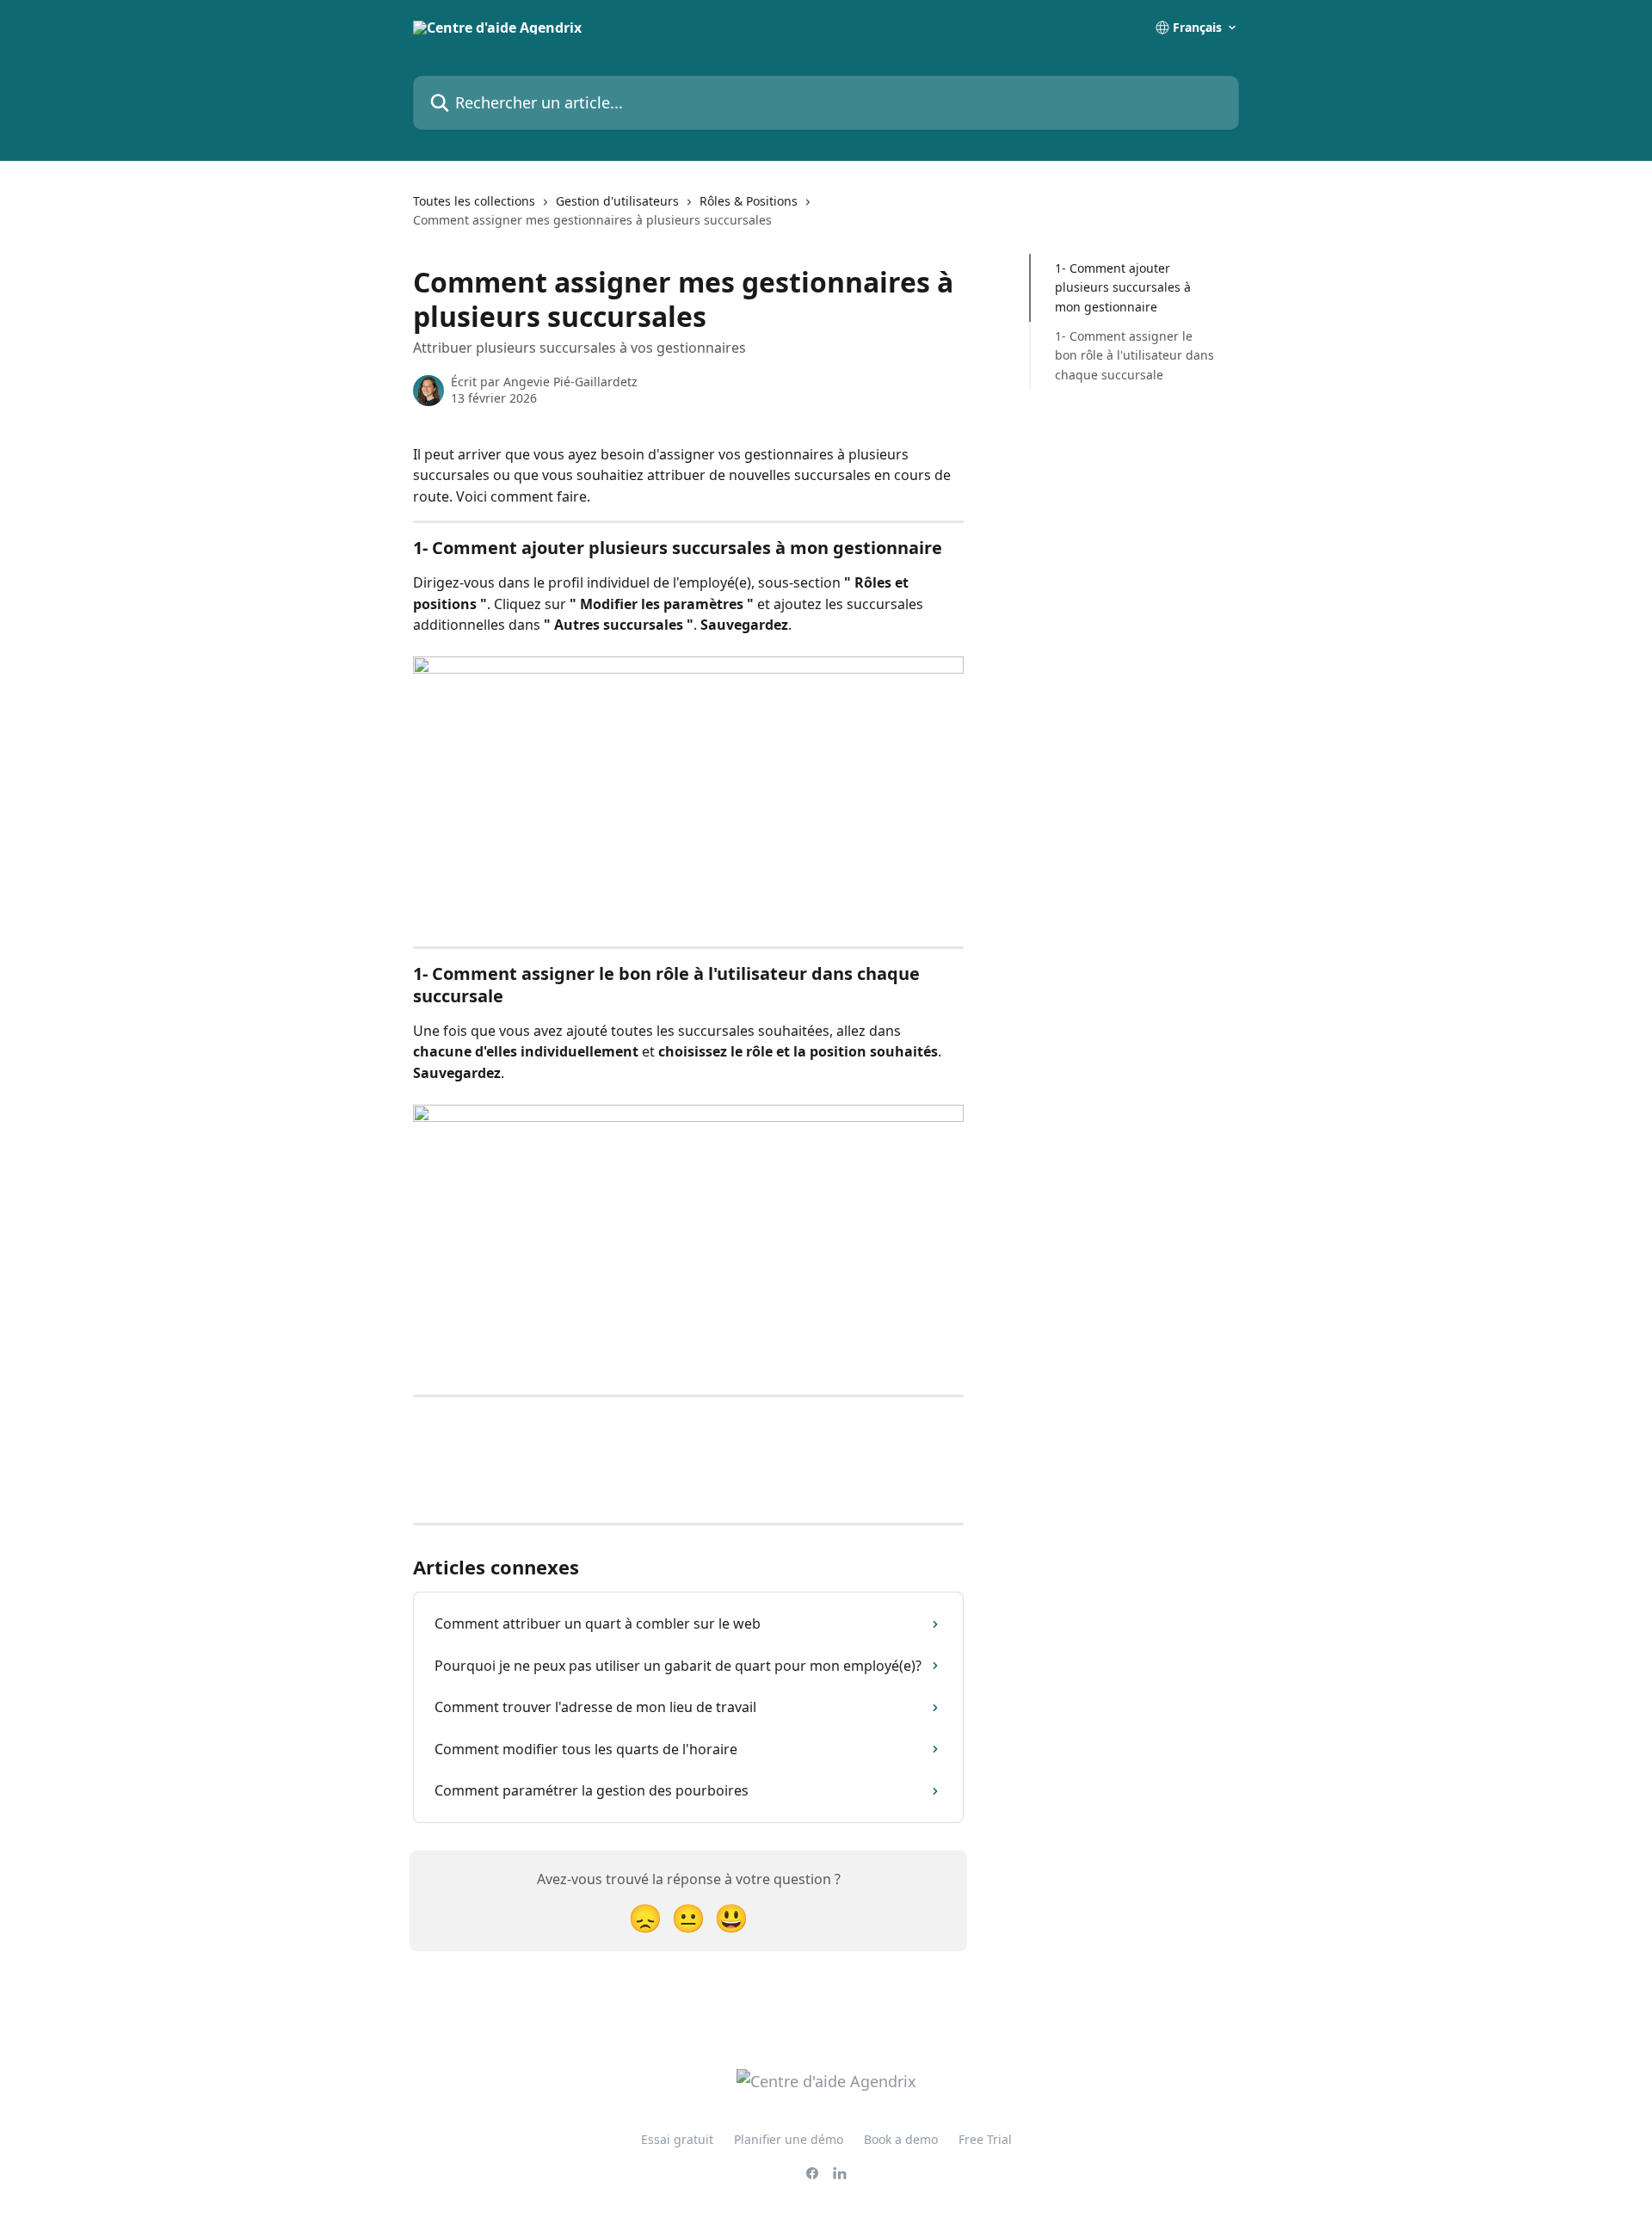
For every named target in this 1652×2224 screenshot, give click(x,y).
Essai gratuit (677, 2139)
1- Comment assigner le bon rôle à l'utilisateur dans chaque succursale (1134, 355)
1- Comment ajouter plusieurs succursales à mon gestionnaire (1123, 287)
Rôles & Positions (749, 201)
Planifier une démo (789, 2139)
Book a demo (901, 2139)
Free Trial (985, 2139)
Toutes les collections (474, 201)
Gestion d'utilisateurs (617, 201)
